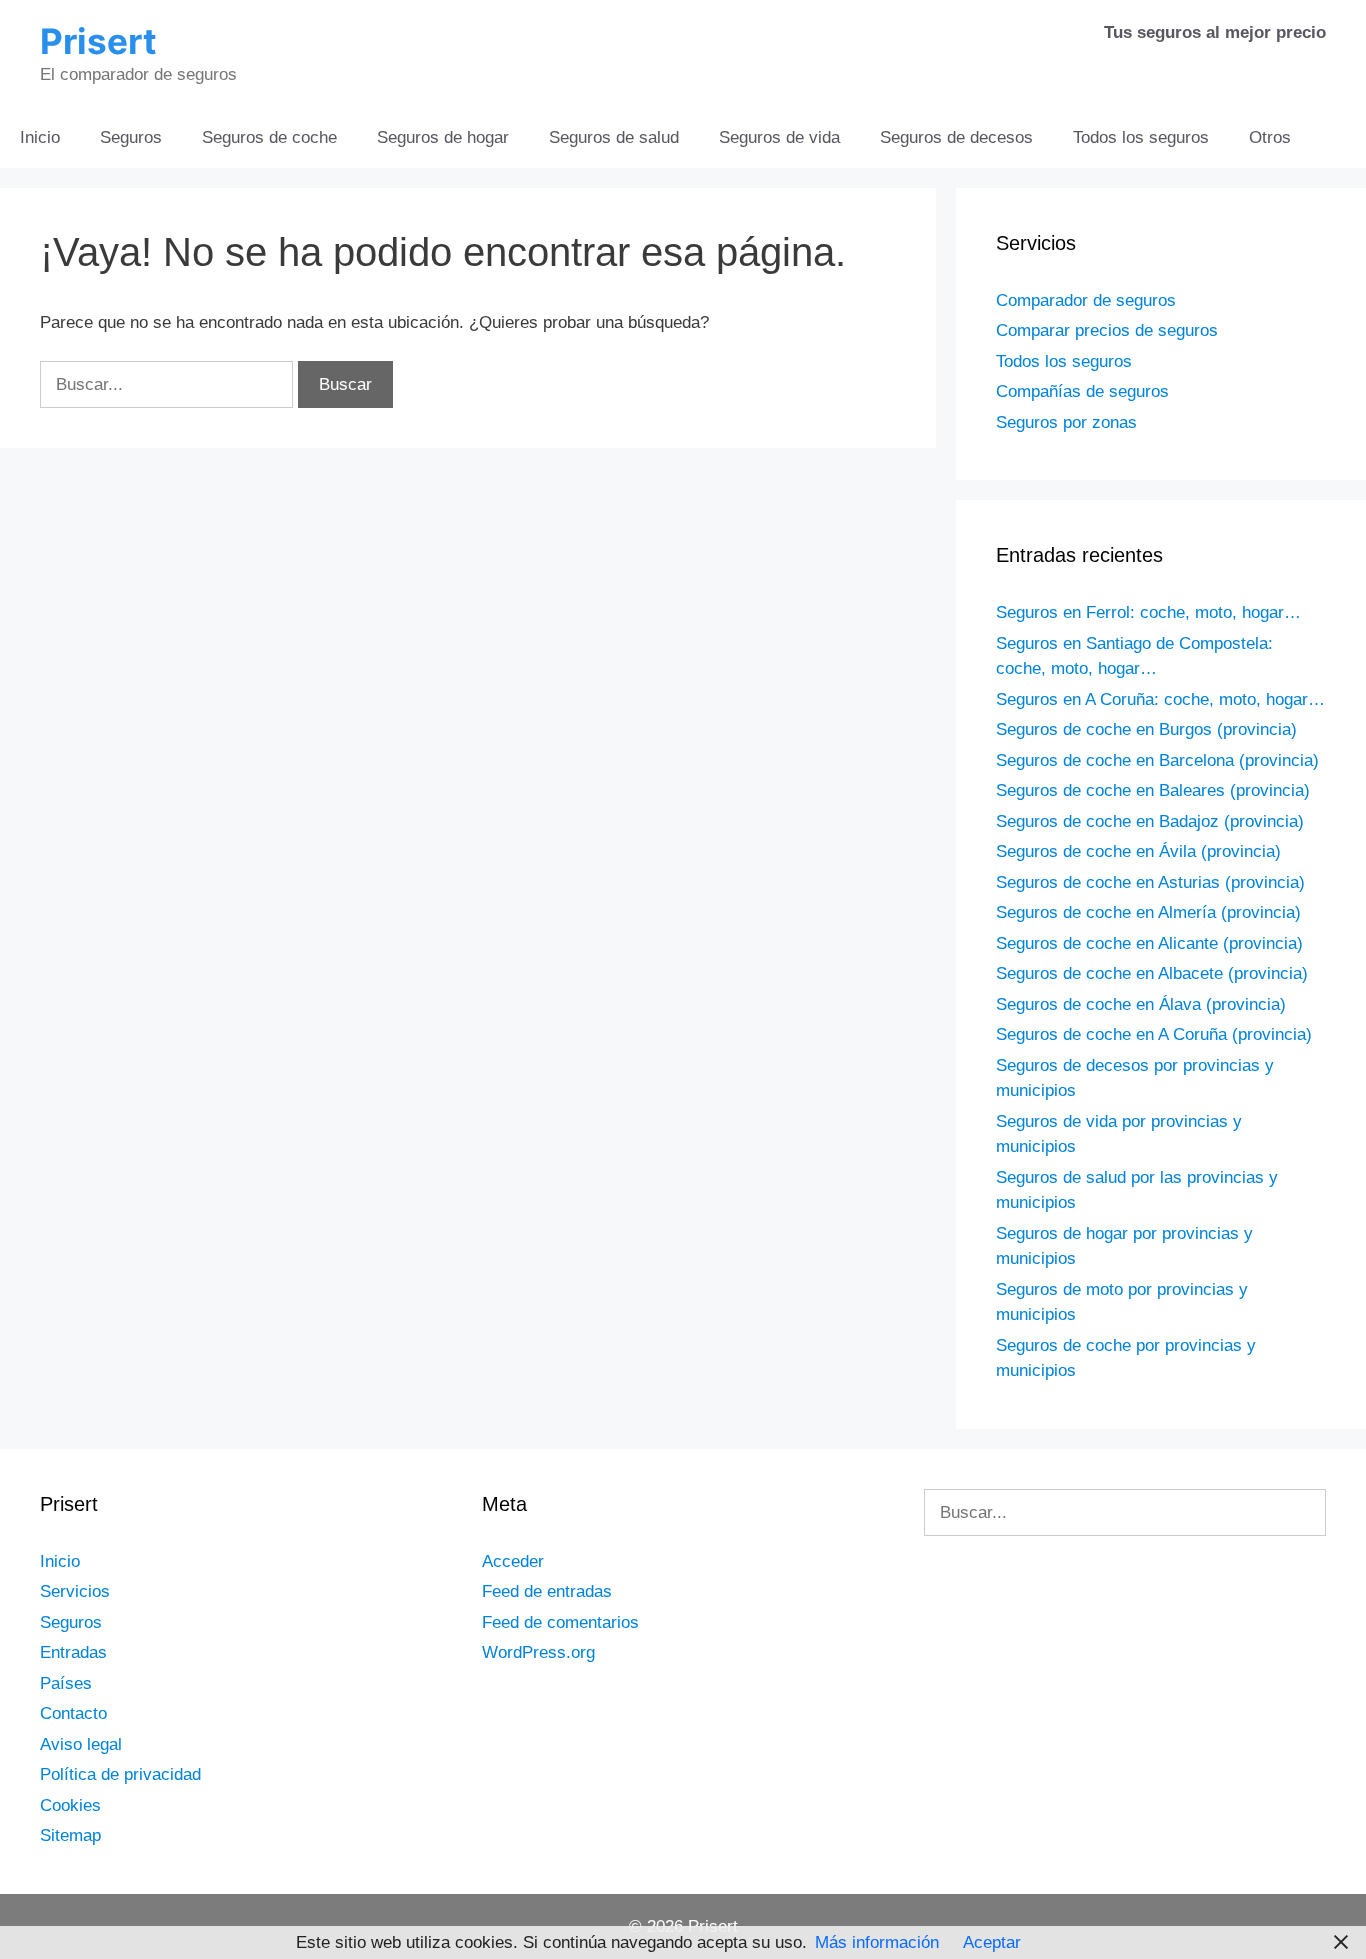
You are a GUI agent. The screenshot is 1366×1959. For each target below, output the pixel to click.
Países (66, 1683)
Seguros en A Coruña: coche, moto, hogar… (1160, 699)
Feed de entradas (547, 1591)
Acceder (513, 1561)
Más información (877, 1942)
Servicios (75, 1591)
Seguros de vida (779, 137)
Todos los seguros (1141, 137)
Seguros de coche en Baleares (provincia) (1153, 790)
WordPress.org (538, 1652)
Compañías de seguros (1082, 391)
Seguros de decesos (956, 137)
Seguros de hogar (443, 137)
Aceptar (992, 1942)
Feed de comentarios (560, 1622)
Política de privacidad (120, 1774)
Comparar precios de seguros (1107, 330)
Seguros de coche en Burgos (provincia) (1146, 729)
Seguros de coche (269, 137)
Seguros (131, 137)
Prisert (98, 41)
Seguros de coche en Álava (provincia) (1141, 1004)
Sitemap (70, 1835)
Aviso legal (81, 1744)
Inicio (40, 137)
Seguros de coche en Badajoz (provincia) (1150, 821)
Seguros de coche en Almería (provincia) (1148, 912)
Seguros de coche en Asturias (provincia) (1150, 882)
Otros (1270, 137)
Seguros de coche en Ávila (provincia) (1138, 851)
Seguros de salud (614, 137)
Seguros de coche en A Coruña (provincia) (1154, 1034)
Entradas (73, 1652)
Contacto (73, 1713)
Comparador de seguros (1086, 300)
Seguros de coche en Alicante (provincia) (1149, 943)
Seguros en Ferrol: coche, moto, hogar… (1148, 612)
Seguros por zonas (1066, 422)
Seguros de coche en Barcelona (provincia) (1157, 760)
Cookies (70, 1805)
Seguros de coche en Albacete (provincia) (1152, 973)
